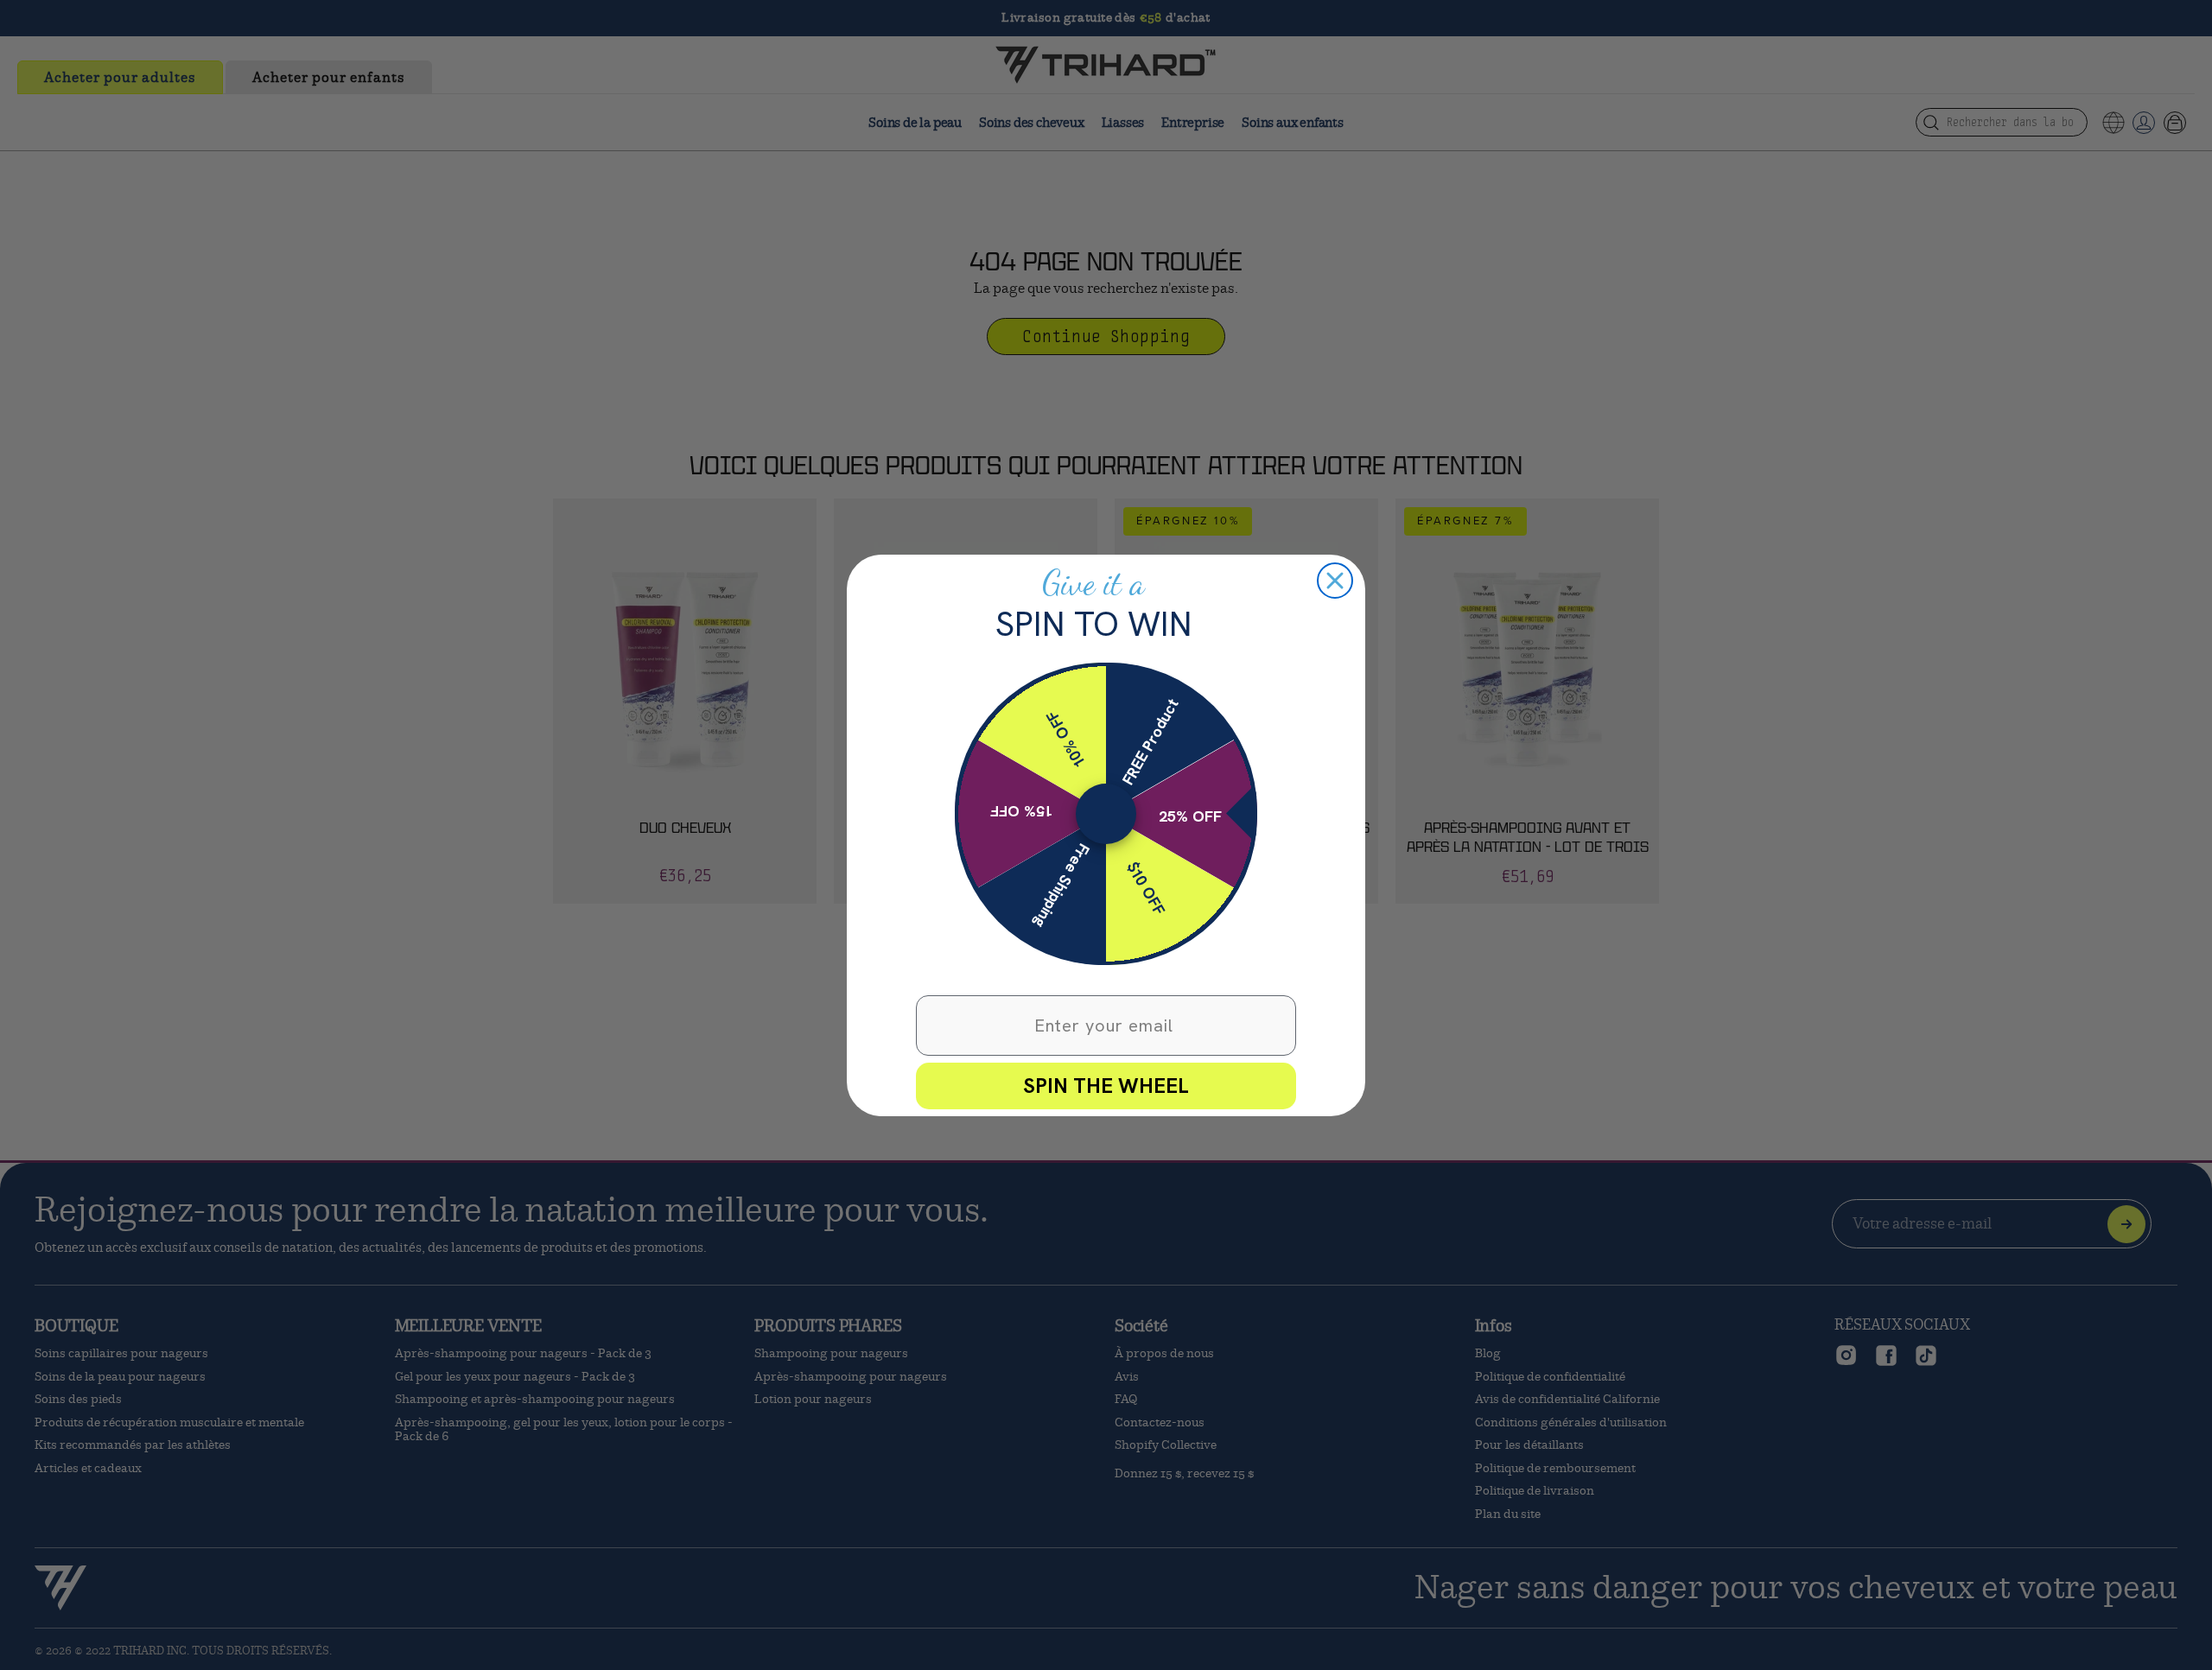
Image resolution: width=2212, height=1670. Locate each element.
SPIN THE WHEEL (1106, 1086)
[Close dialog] (1335, 581)
